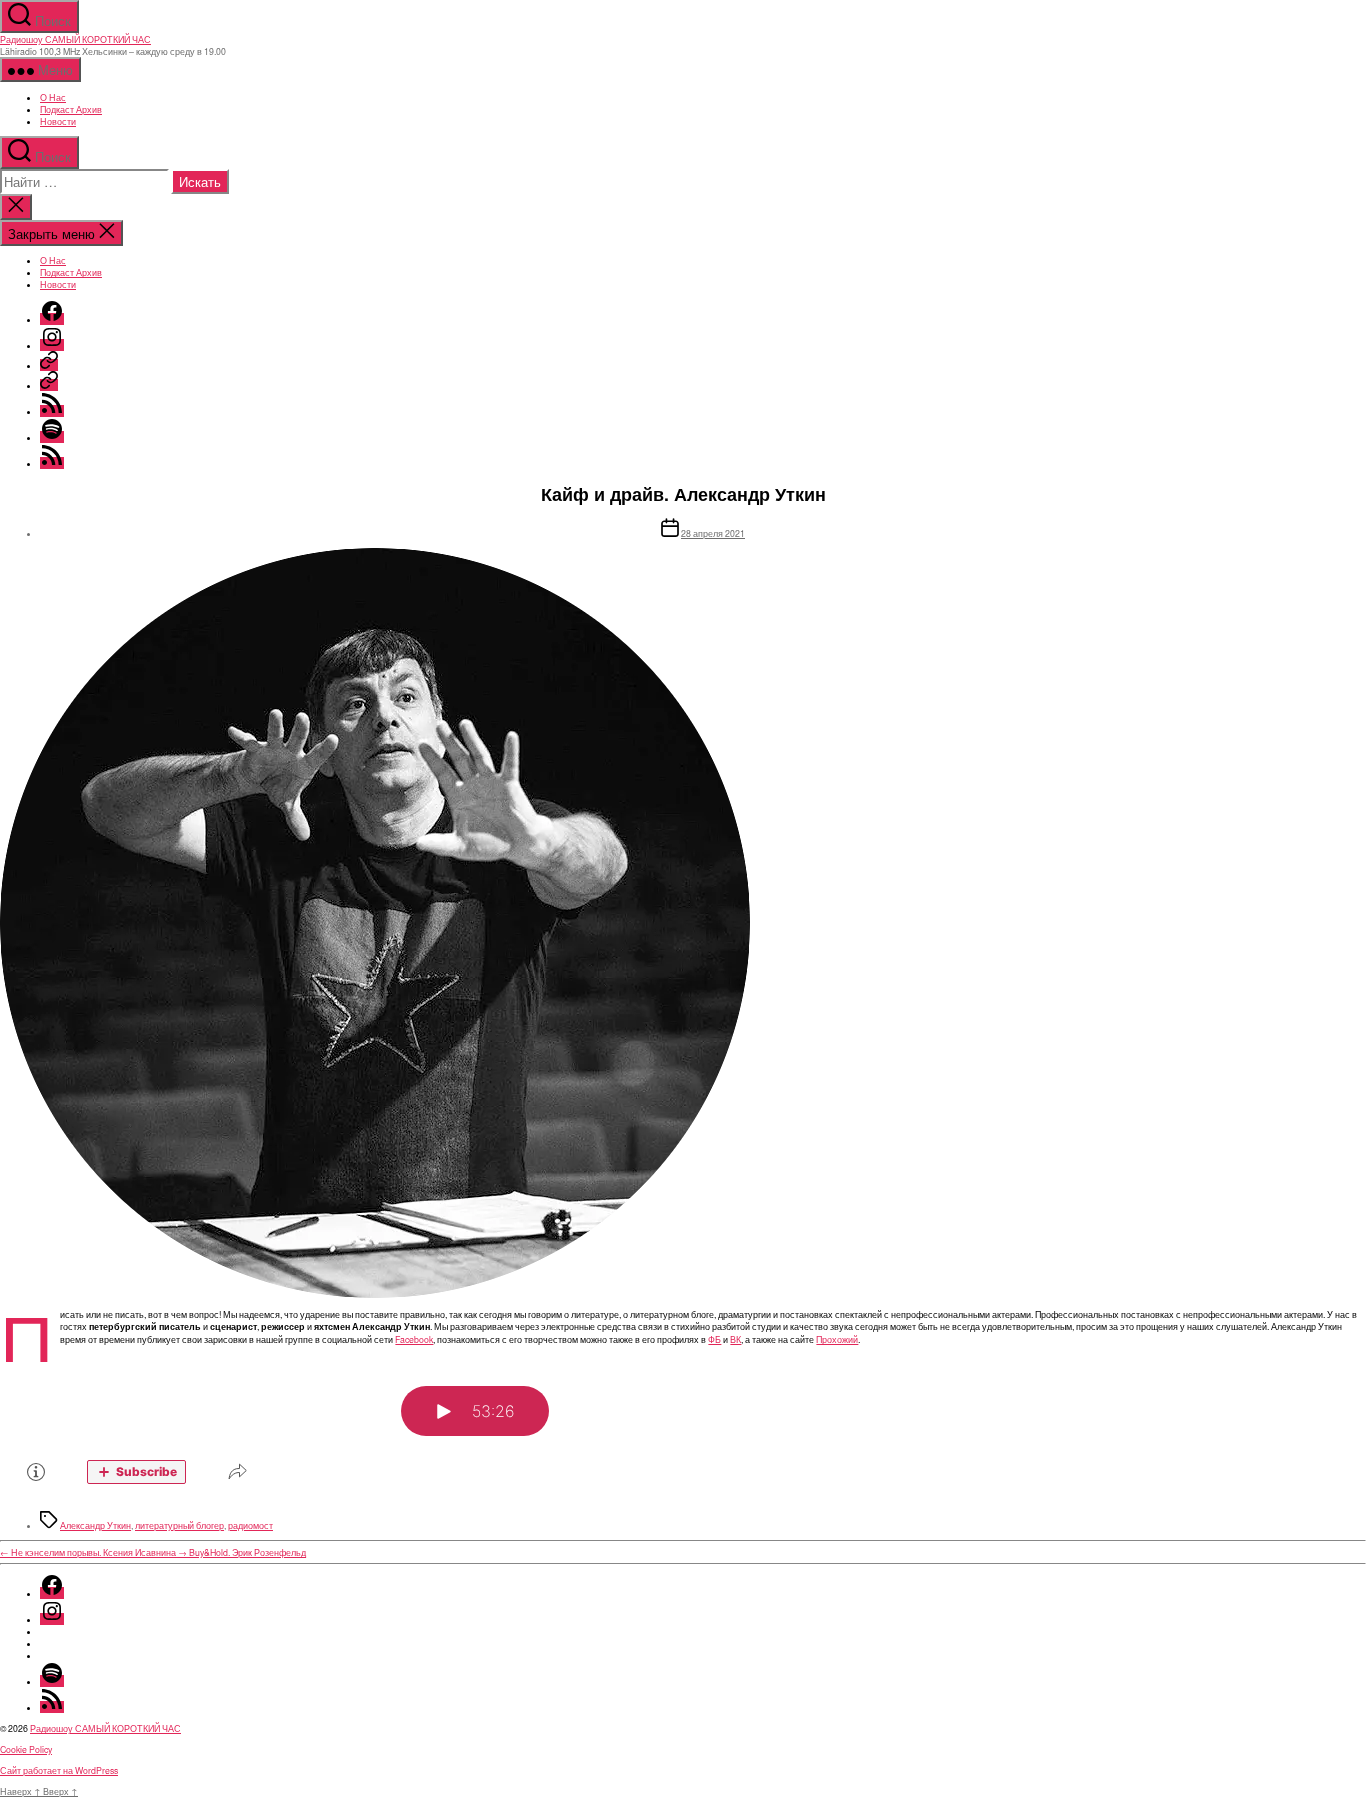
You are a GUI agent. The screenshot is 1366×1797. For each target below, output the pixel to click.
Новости (58, 121)
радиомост (250, 1525)
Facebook (414, 1339)
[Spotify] (52, 437)
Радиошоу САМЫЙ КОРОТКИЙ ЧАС (75, 39)
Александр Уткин (95, 1525)
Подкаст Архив (71, 109)
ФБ (714, 1339)
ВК (735, 1339)
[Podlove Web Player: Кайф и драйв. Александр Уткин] (683, 1431)
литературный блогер (179, 1525)
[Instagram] (52, 345)
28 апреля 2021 (713, 533)
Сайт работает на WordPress (59, 1770)
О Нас (53, 97)
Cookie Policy (26, 1749)
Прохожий (837, 1339)
